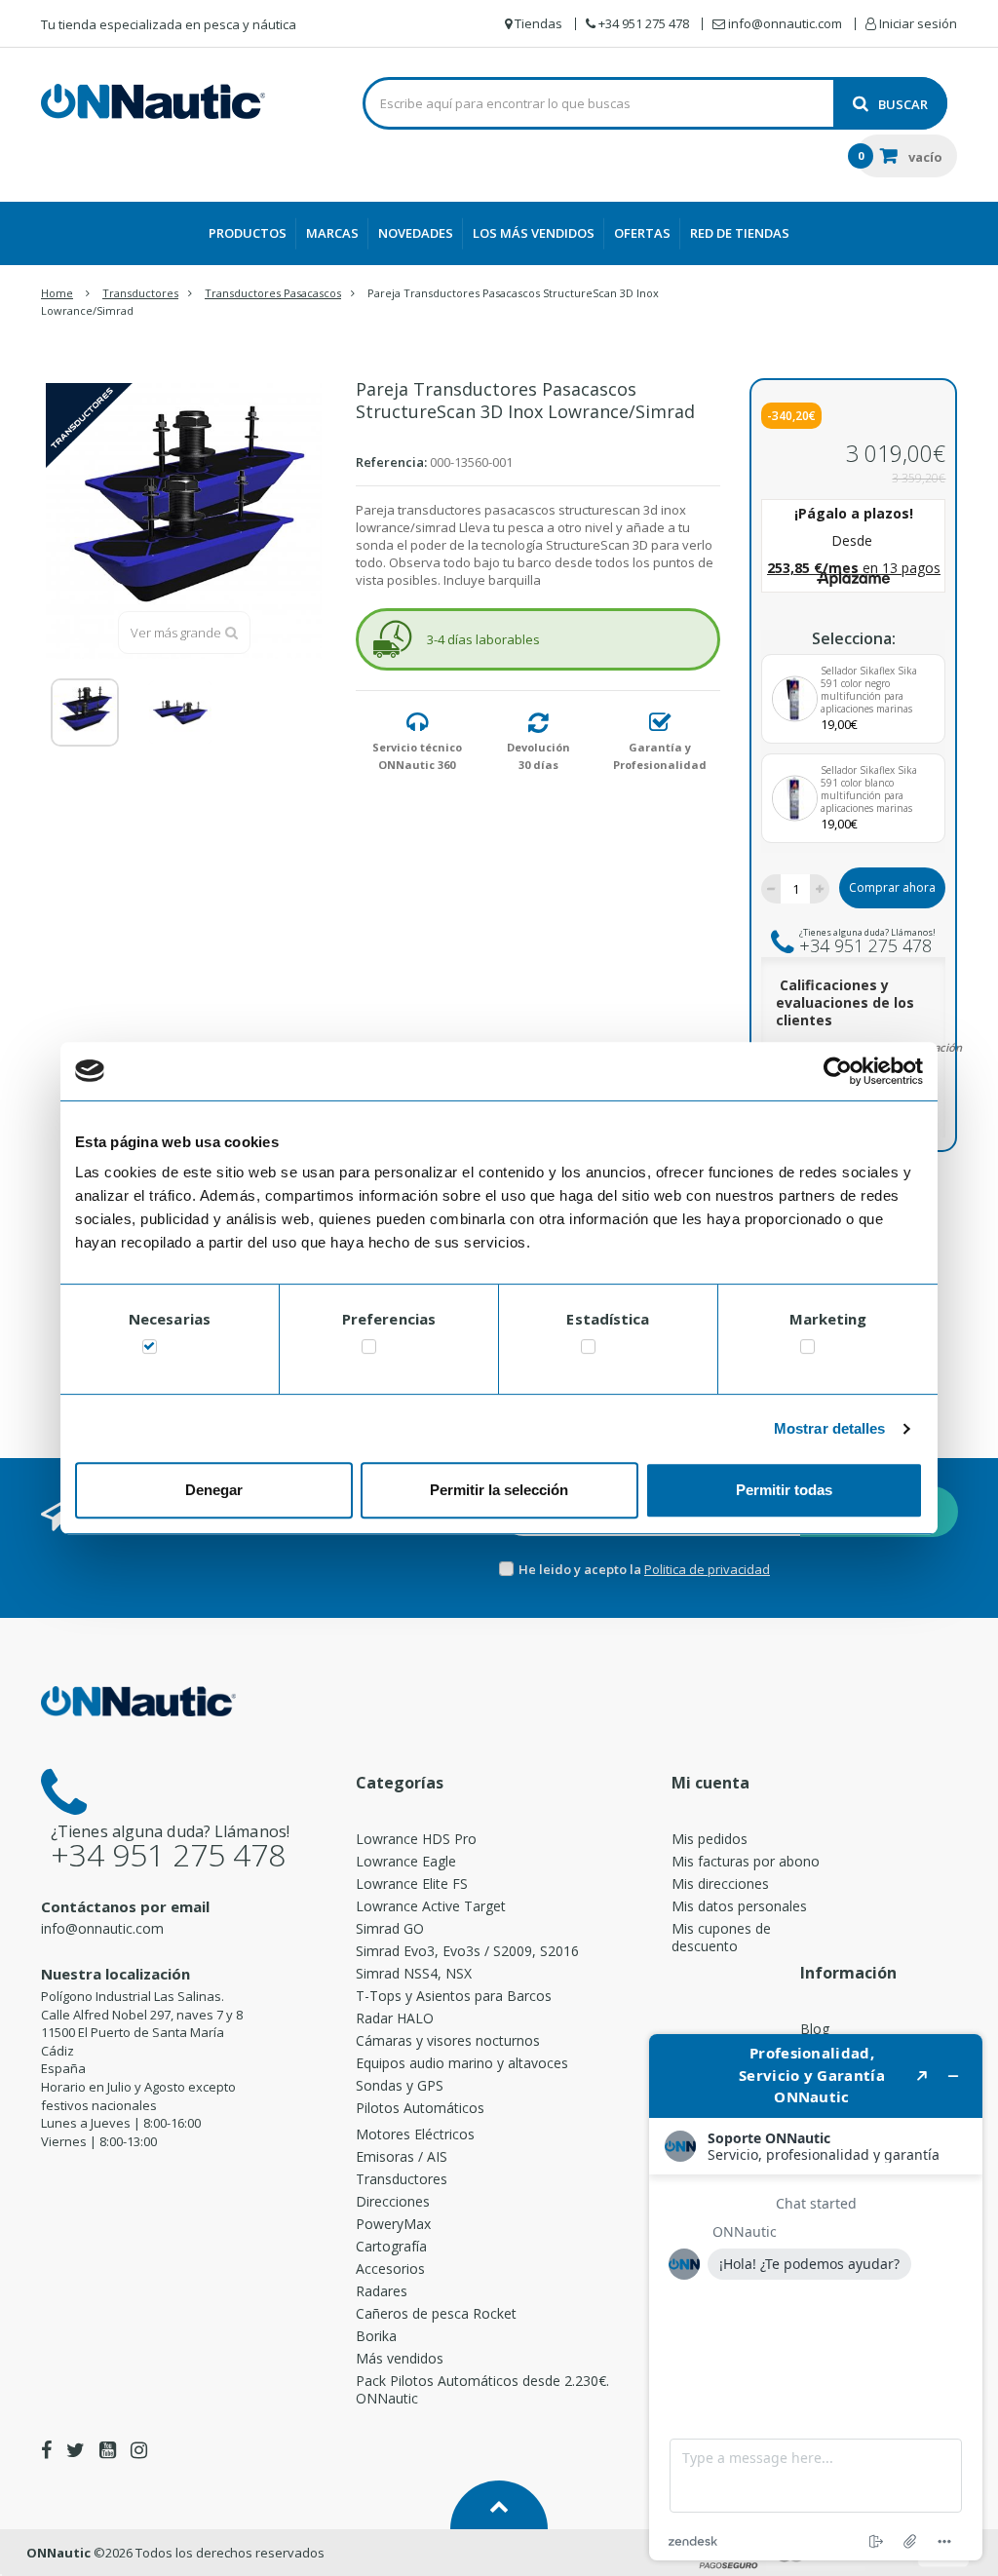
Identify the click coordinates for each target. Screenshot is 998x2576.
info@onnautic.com (102, 1928)
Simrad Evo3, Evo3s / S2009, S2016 (467, 1951)
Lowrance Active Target (431, 1906)
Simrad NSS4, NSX (414, 1973)
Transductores (402, 2179)
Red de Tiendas (740, 233)
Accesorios (390, 2268)
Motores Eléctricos (415, 2134)
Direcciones (393, 2201)
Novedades (416, 233)
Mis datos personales (739, 1906)
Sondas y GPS (400, 2085)
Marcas (332, 233)
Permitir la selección (499, 1490)
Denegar (214, 1490)
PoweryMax (393, 2224)
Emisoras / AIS (402, 2156)
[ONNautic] (153, 101)
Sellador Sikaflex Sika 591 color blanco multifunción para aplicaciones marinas (869, 789)
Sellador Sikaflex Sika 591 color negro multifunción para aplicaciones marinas (869, 690)
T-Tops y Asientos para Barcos (454, 1996)
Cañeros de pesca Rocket (436, 2313)
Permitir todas (784, 1490)
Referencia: (391, 462)
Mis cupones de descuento (721, 1937)
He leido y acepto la (581, 1569)
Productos (248, 233)
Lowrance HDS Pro (416, 1839)
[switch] (369, 1350)
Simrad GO (390, 1928)
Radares (382, 2291)
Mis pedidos (710, 1839)
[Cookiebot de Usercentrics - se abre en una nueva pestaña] (838, 1071)
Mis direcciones (720, 1884)
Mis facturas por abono (746, 1861)
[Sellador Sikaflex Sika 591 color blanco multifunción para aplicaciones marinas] (795, 799)
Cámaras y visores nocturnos (448, 2040)
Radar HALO (395, 2018)
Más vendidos (400, 2358)
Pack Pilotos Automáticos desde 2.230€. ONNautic (482, 2389)
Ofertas (642, 233)
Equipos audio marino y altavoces (462, 2063)
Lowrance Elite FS (412, 1884)
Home (57, 293)
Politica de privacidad (707, 1569)
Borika (376, 2336)
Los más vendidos (534, 233)
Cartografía (391, 2246)
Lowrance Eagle (406, 1861)
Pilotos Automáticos (420, 2108)
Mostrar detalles (830, 1428)
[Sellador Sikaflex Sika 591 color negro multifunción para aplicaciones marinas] (795, 699)
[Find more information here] (816, 2297)
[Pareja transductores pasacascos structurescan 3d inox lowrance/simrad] (85, 712)
